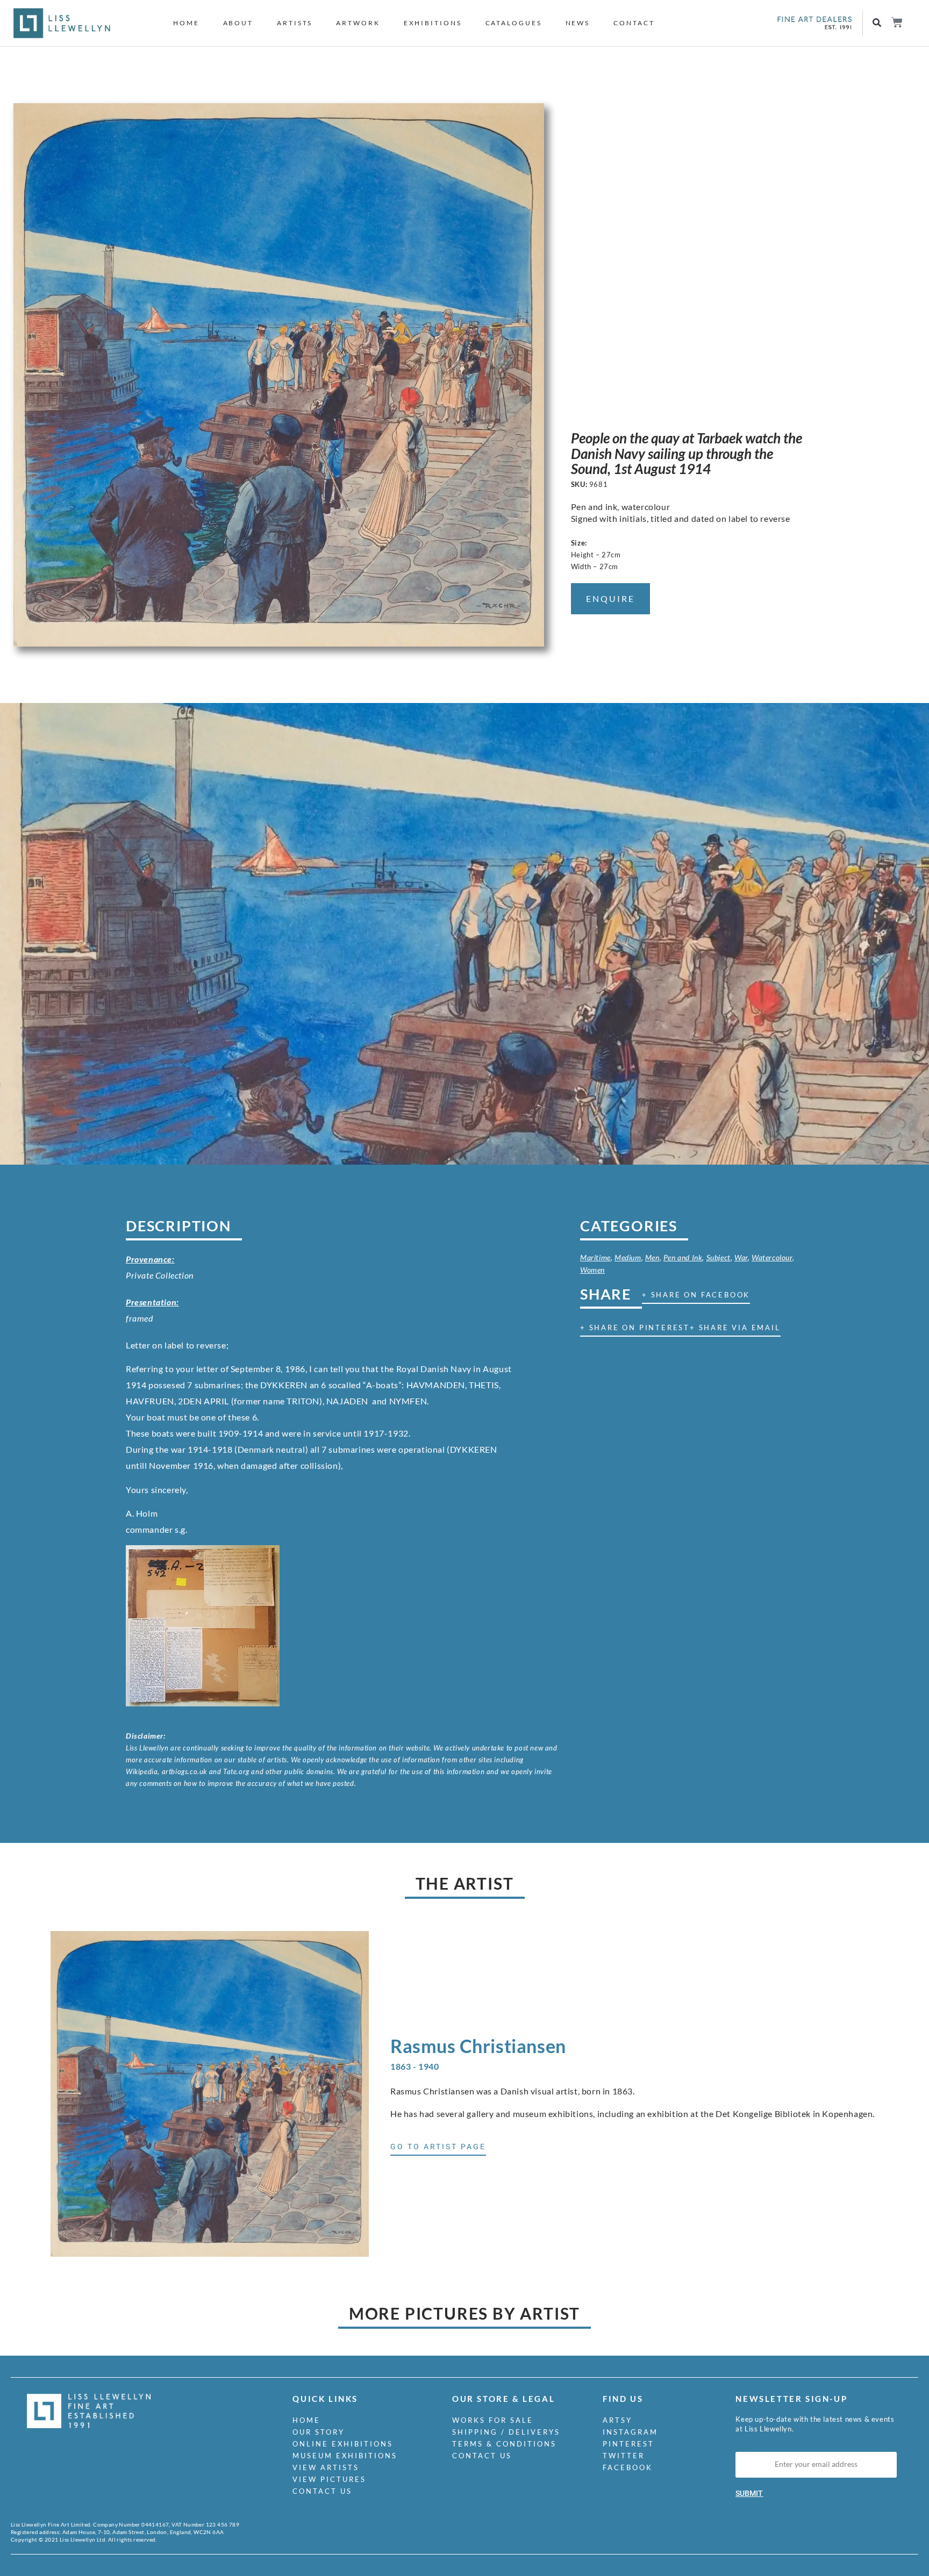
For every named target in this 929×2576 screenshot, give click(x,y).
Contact (634, 23)
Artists (295, 23)
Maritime (595, 1257)
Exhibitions (433, 23)
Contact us (322, 2491)
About (238, 23)
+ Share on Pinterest (635, 1328)
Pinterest (628, 2444)
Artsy (617, 2420)
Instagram (630, 2432)
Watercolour (772, 1257)
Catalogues (514, 23)
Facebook (628, 2467)
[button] (877, 23)
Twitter (624, 2456)
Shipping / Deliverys (506, 2432)
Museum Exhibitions (345, 2456)
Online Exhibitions (343, 2444)
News (578, 23)
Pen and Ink (683, 1257)
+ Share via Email (735, 1328)
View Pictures (329, 2479)
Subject (719, 1257)
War (741, 1257)
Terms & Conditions (504, 2444)
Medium (628, 1257)
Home (186, 23)
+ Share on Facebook (696, 1295)
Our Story (319, 2432)
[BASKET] (896, 22)
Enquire (610, 598)
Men (652, 1257)
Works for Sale (493, 2420)
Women (592, 1270)
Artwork (358, 23)
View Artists (326, 2467)
